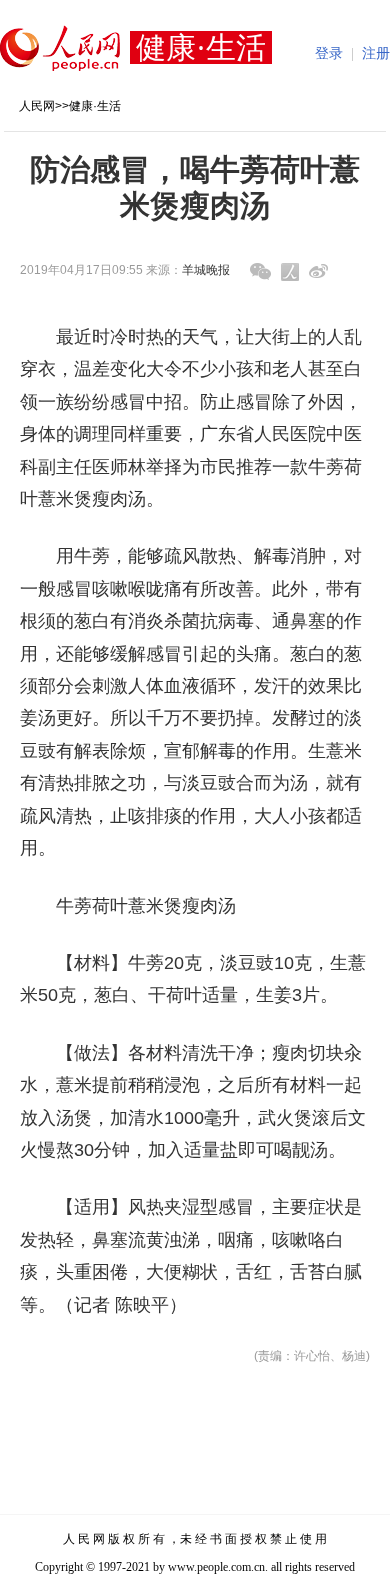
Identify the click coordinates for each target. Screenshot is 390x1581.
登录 (329, 53)
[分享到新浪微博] (318, 271)
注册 (376, 53)
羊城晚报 (206, 270)
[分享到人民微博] (290, 272)
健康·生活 (95, 106)
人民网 (37, 106)
